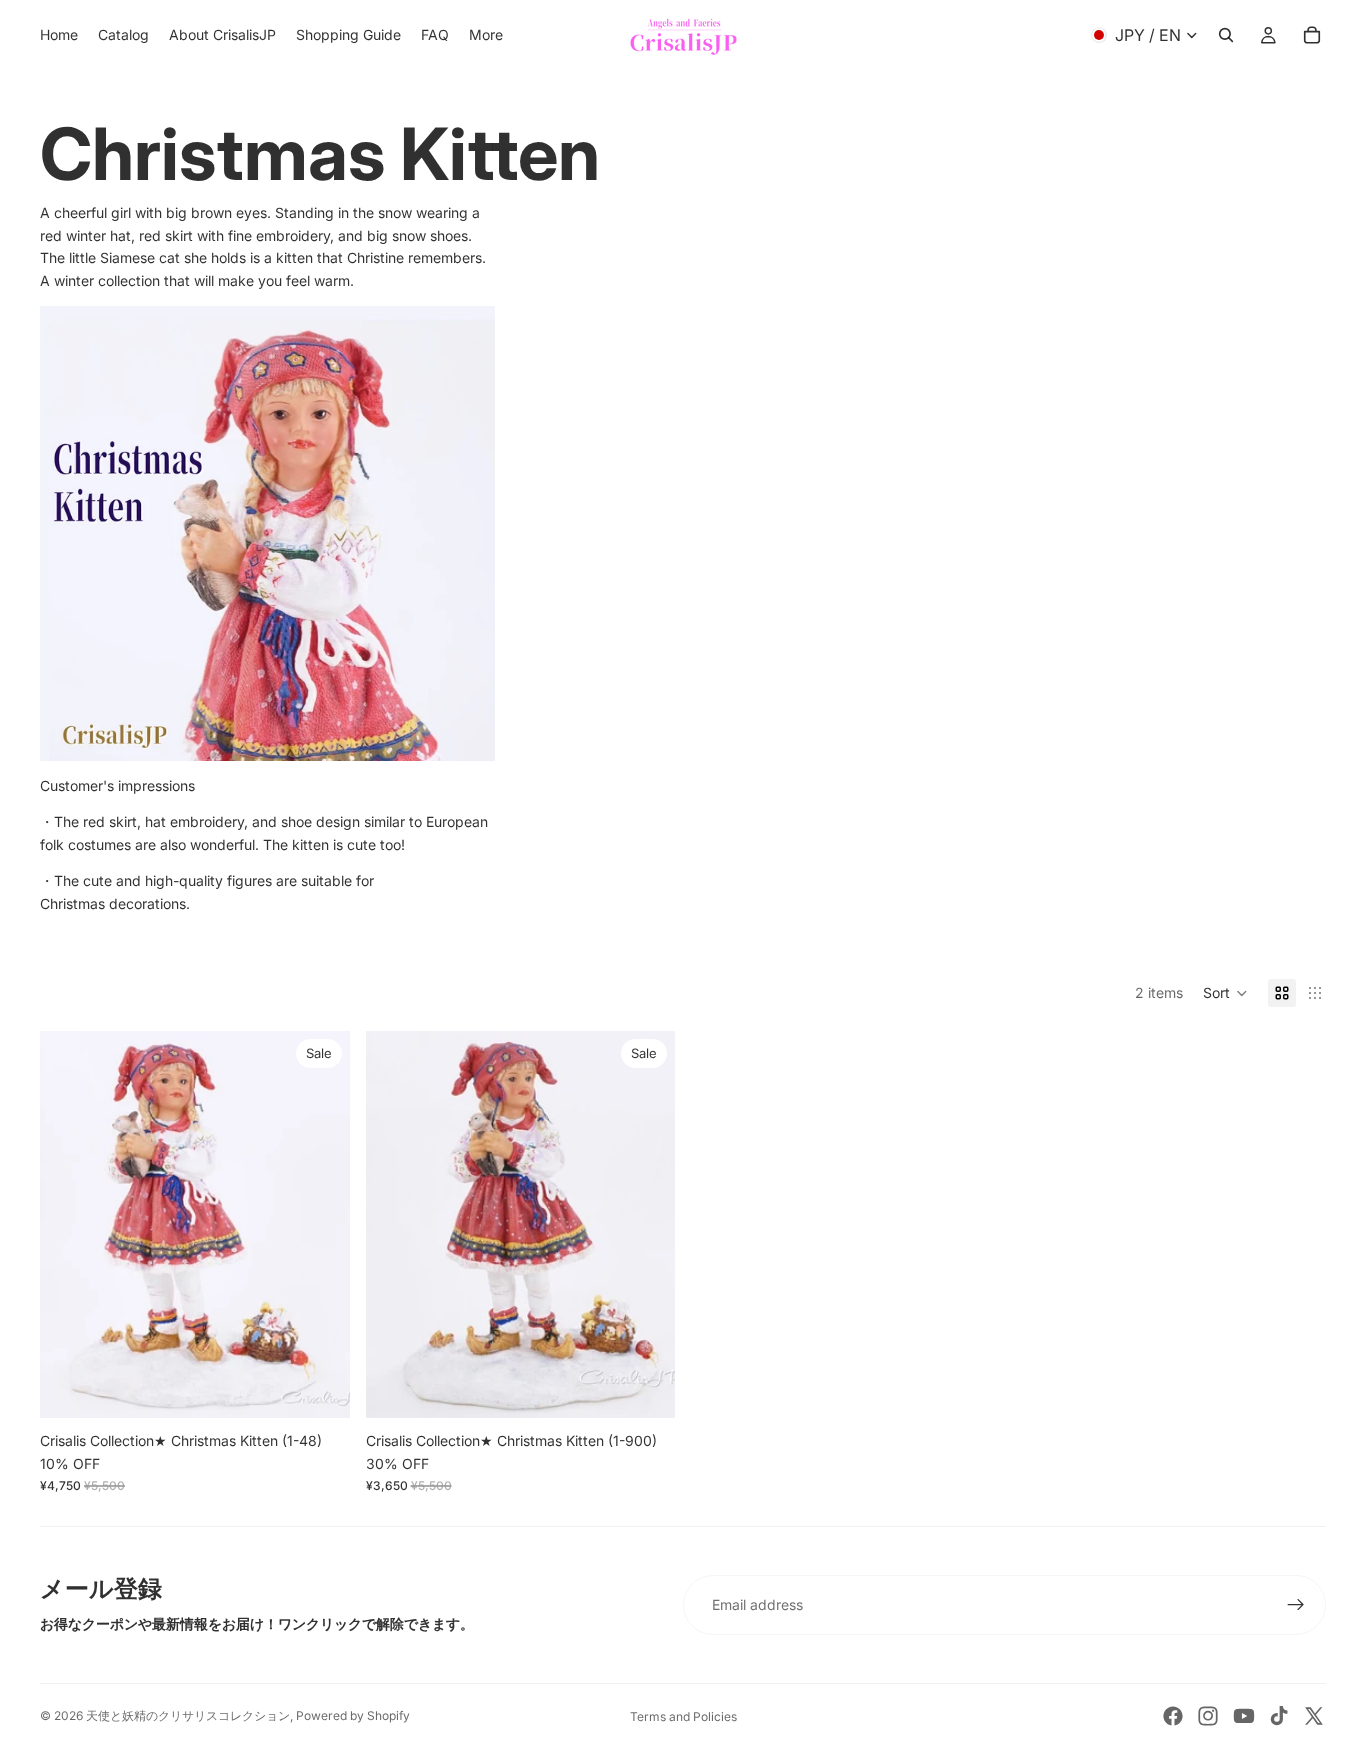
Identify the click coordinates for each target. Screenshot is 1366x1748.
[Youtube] (1244, 1716)
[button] (1225, 993)
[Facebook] (1173, 1716)
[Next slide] (320, 1225)
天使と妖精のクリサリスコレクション (188, 1715)
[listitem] (486, 35)
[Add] (319, 1388)
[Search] (1226, 35)
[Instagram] (1208, 1716)
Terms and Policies (683, 1716)
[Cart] (1312, 35)
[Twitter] (1314, 1716)
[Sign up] (1296, 1605)
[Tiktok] (1279, 1716)
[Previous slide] (70, 1225)
